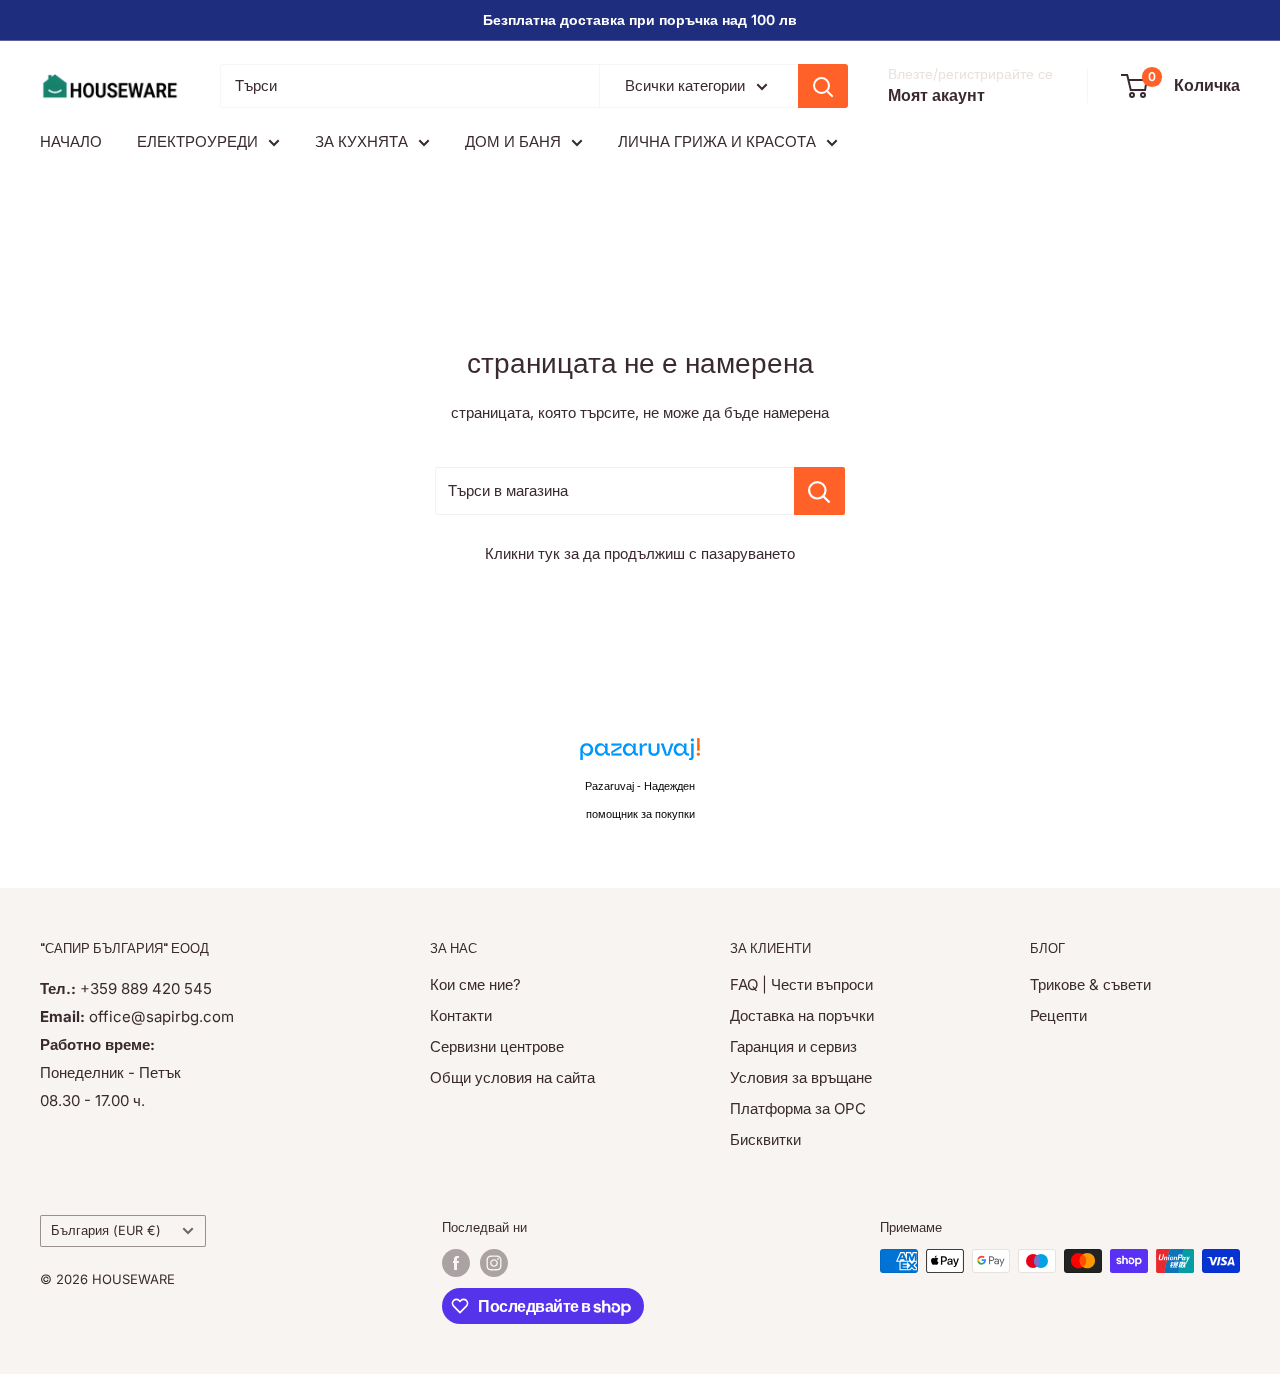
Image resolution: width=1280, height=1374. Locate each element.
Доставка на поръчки (802, 1015)
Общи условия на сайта (512, 1077)
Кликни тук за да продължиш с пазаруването (640, 553)
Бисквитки (765, 1139)
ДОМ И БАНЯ (513, 141)
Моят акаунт (936, 95)
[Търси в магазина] (819, 491)
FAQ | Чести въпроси (801, 984)
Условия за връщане (801, 1077)
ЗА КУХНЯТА (361, 141)
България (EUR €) (106, 1230)
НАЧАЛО (71, 141)
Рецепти (1058, 1015)
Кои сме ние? (475, 984)
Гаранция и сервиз (793, 1046)
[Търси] (823, 86)
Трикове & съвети (1090, 984)
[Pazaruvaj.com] (640, 754)
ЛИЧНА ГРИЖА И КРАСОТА (717, 141)
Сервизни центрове (497, 1046)
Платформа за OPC (798, 1108)
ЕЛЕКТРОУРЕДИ (197, 141)
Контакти (461, 1015)
